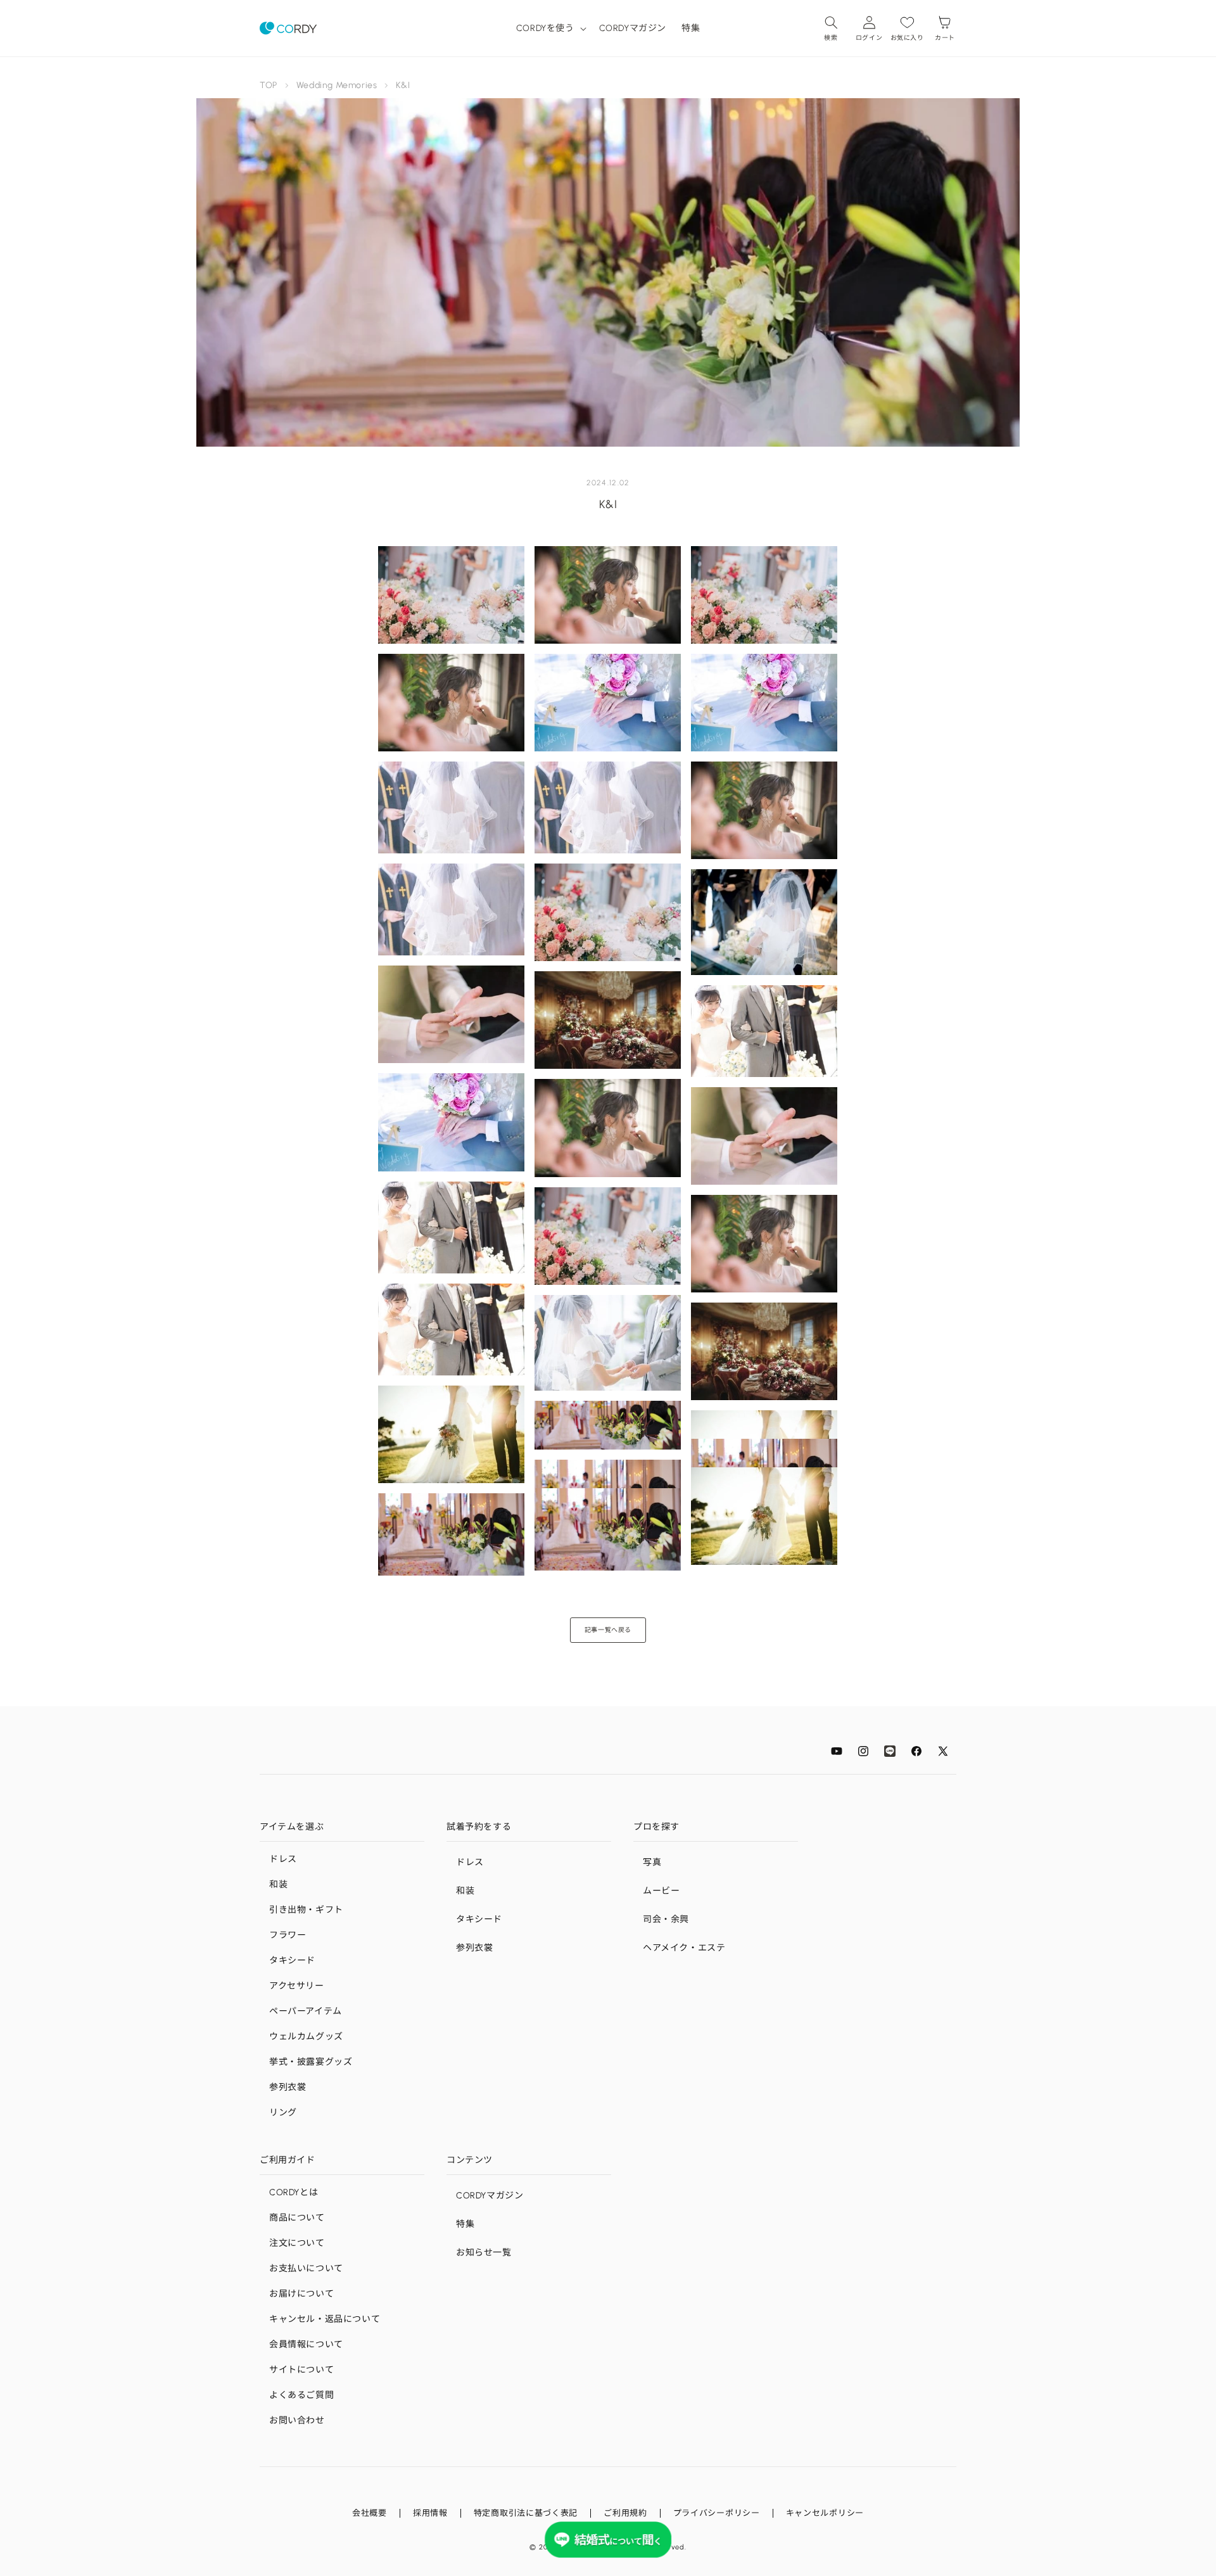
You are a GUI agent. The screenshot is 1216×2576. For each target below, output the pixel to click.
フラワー (288, 1935)
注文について (297, 2243)
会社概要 (370, 2513)
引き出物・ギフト (306, 1910)
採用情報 (430, 2513)
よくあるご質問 (301, 2395)
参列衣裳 (288, 2087)
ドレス (283, 1859)
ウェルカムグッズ (306, 2037)
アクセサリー (297, 1986)
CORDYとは (294, 2192)
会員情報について (306, 2344)
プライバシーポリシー (717, 2513)
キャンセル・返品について (325, 2319)
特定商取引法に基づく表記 (526, 2513)
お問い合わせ (297, 2420)
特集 (465, 2224)
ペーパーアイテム (306, 2011)
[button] (550, 28)
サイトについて (301, 2370)
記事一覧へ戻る (608, 1630)
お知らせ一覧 (484, 2253)
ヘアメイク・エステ (684, 1948)
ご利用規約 (625, 2513)
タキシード (292, 1961)
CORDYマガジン (490, 2196)
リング (283, 2113)
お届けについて (301, 2294)
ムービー (661, 1891)
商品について (297, 2218)
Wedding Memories (337, 85)
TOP (269, 85)
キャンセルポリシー (825, 2513)
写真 (652, 1862)
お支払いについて (306, 2268)
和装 (278, 1884)
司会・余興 (666, 1919)
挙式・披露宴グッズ (311, 2062)
